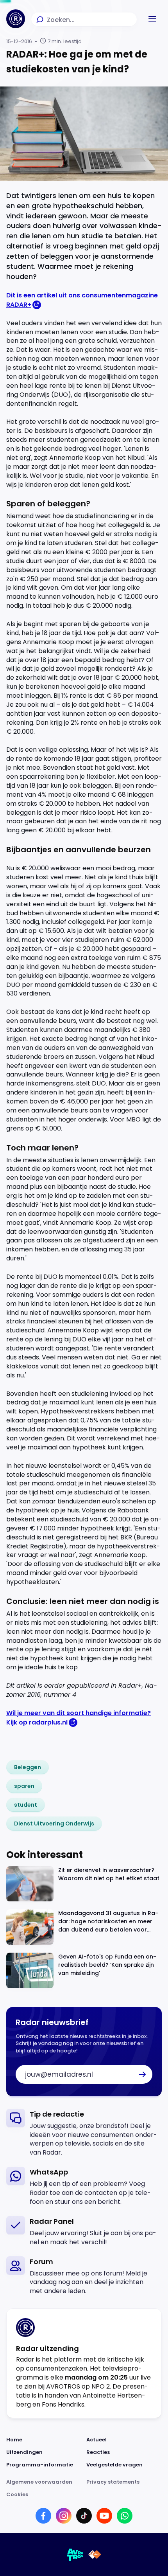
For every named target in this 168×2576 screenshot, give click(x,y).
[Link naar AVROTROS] (75, 2554)
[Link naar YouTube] (104, 2516)
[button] (152, 19)
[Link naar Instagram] (64, 2516)
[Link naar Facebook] (43, 2516)
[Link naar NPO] (95, 2554)
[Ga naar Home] (16, 19)
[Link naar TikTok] (84, 2516)
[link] (28, 1767)
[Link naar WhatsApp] (125, 2516)
